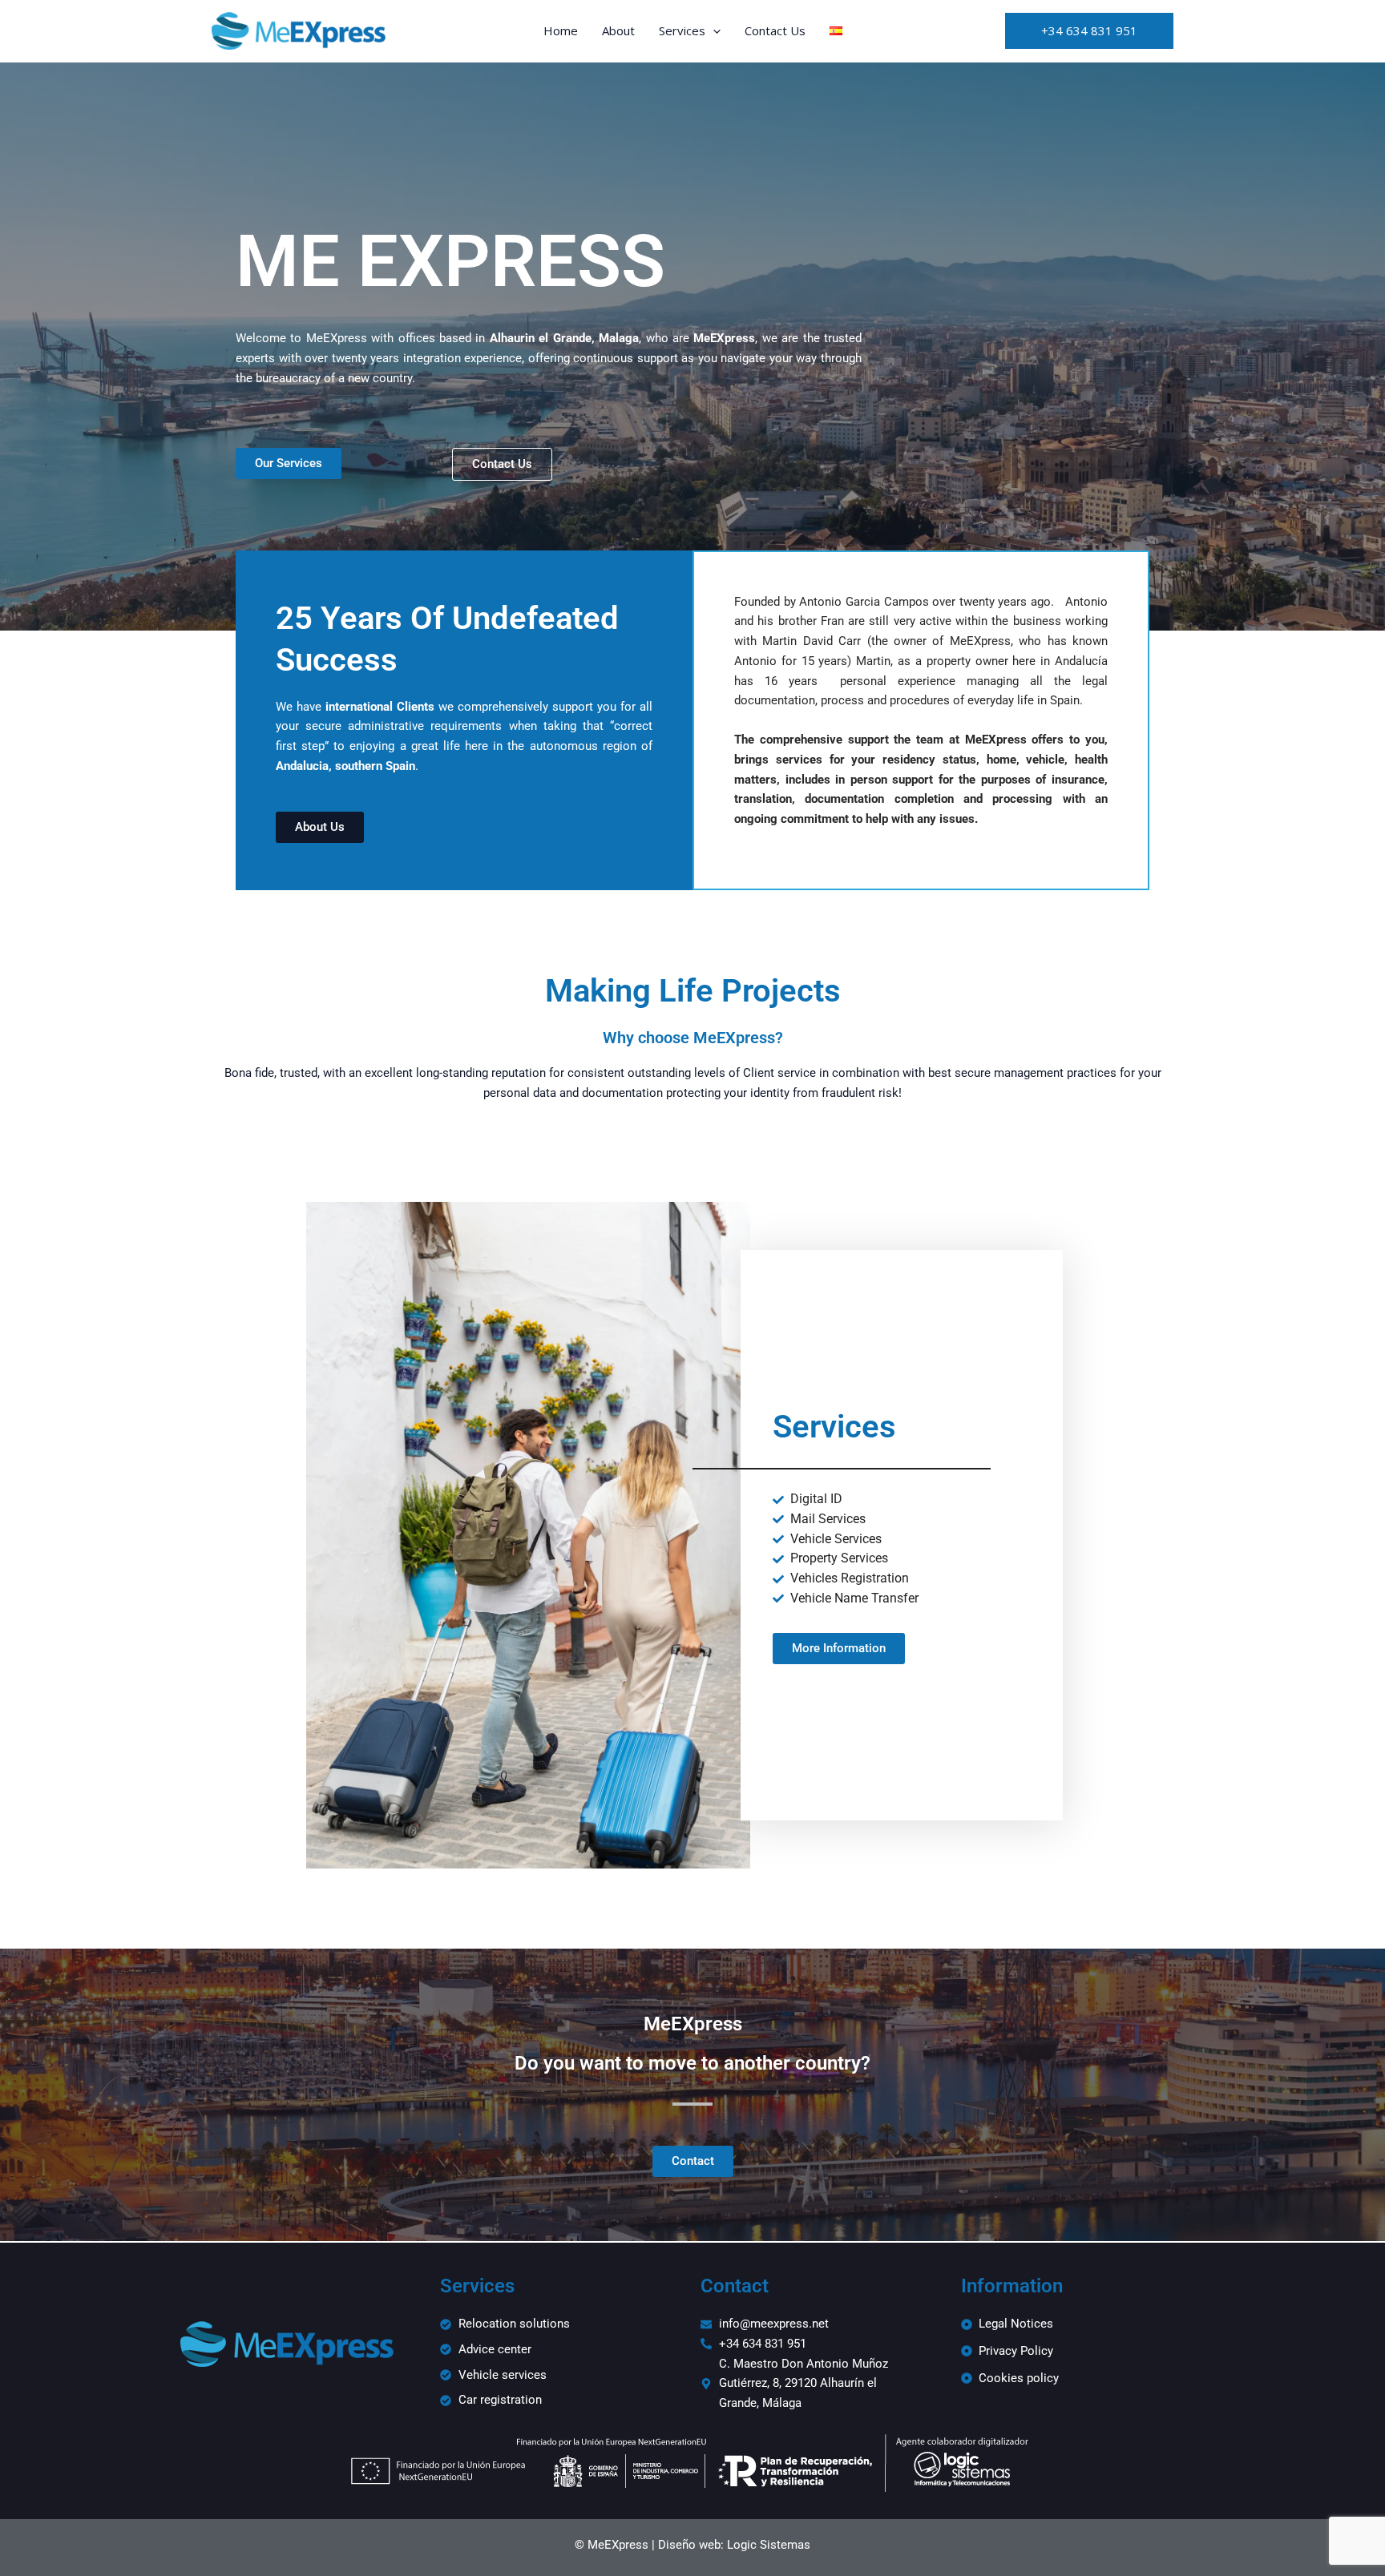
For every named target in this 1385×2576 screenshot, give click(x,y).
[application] (713, 30)
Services (682, 30)
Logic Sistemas (769, 2545)
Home (561, 30)
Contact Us (775, 30)
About (618, 30)
